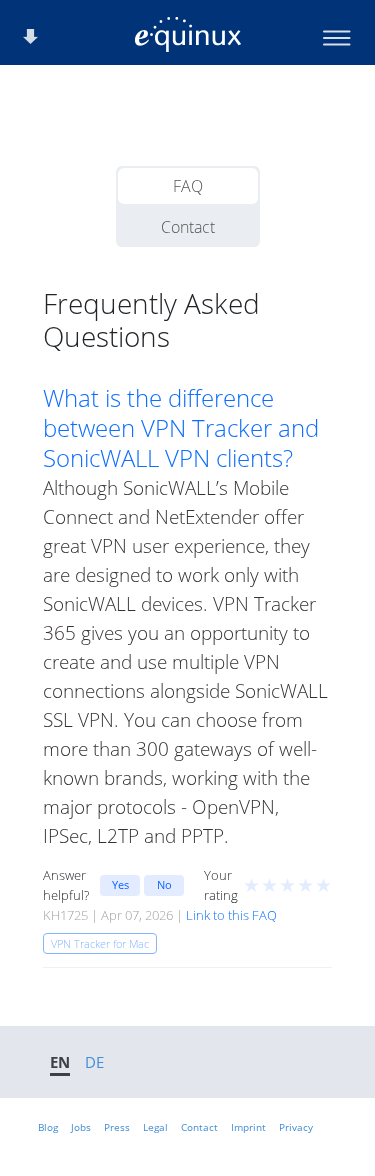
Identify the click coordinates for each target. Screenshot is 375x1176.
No (164, 884)
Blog (48, 1127)
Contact (188, 227)
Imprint (248, 1127)
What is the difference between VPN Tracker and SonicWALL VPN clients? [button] (181, 428)
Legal (155, 1127)
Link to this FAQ (231, 915)
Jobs (81, 1127)
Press (117, 1127)
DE (94, 1062)
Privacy (296, 1127)
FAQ (188, 186)
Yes (120, 884)
